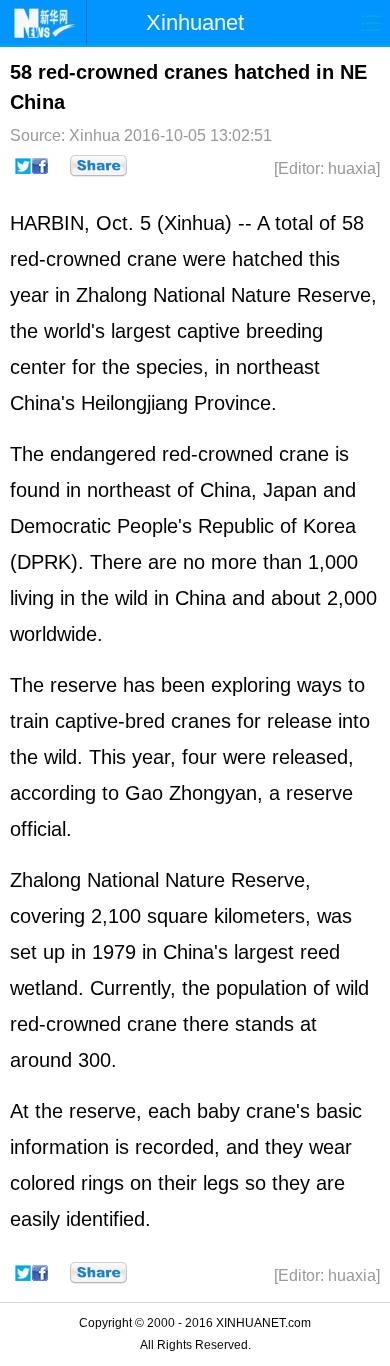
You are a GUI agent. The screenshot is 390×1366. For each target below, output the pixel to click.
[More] (98, 166)
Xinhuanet (195, 22)
